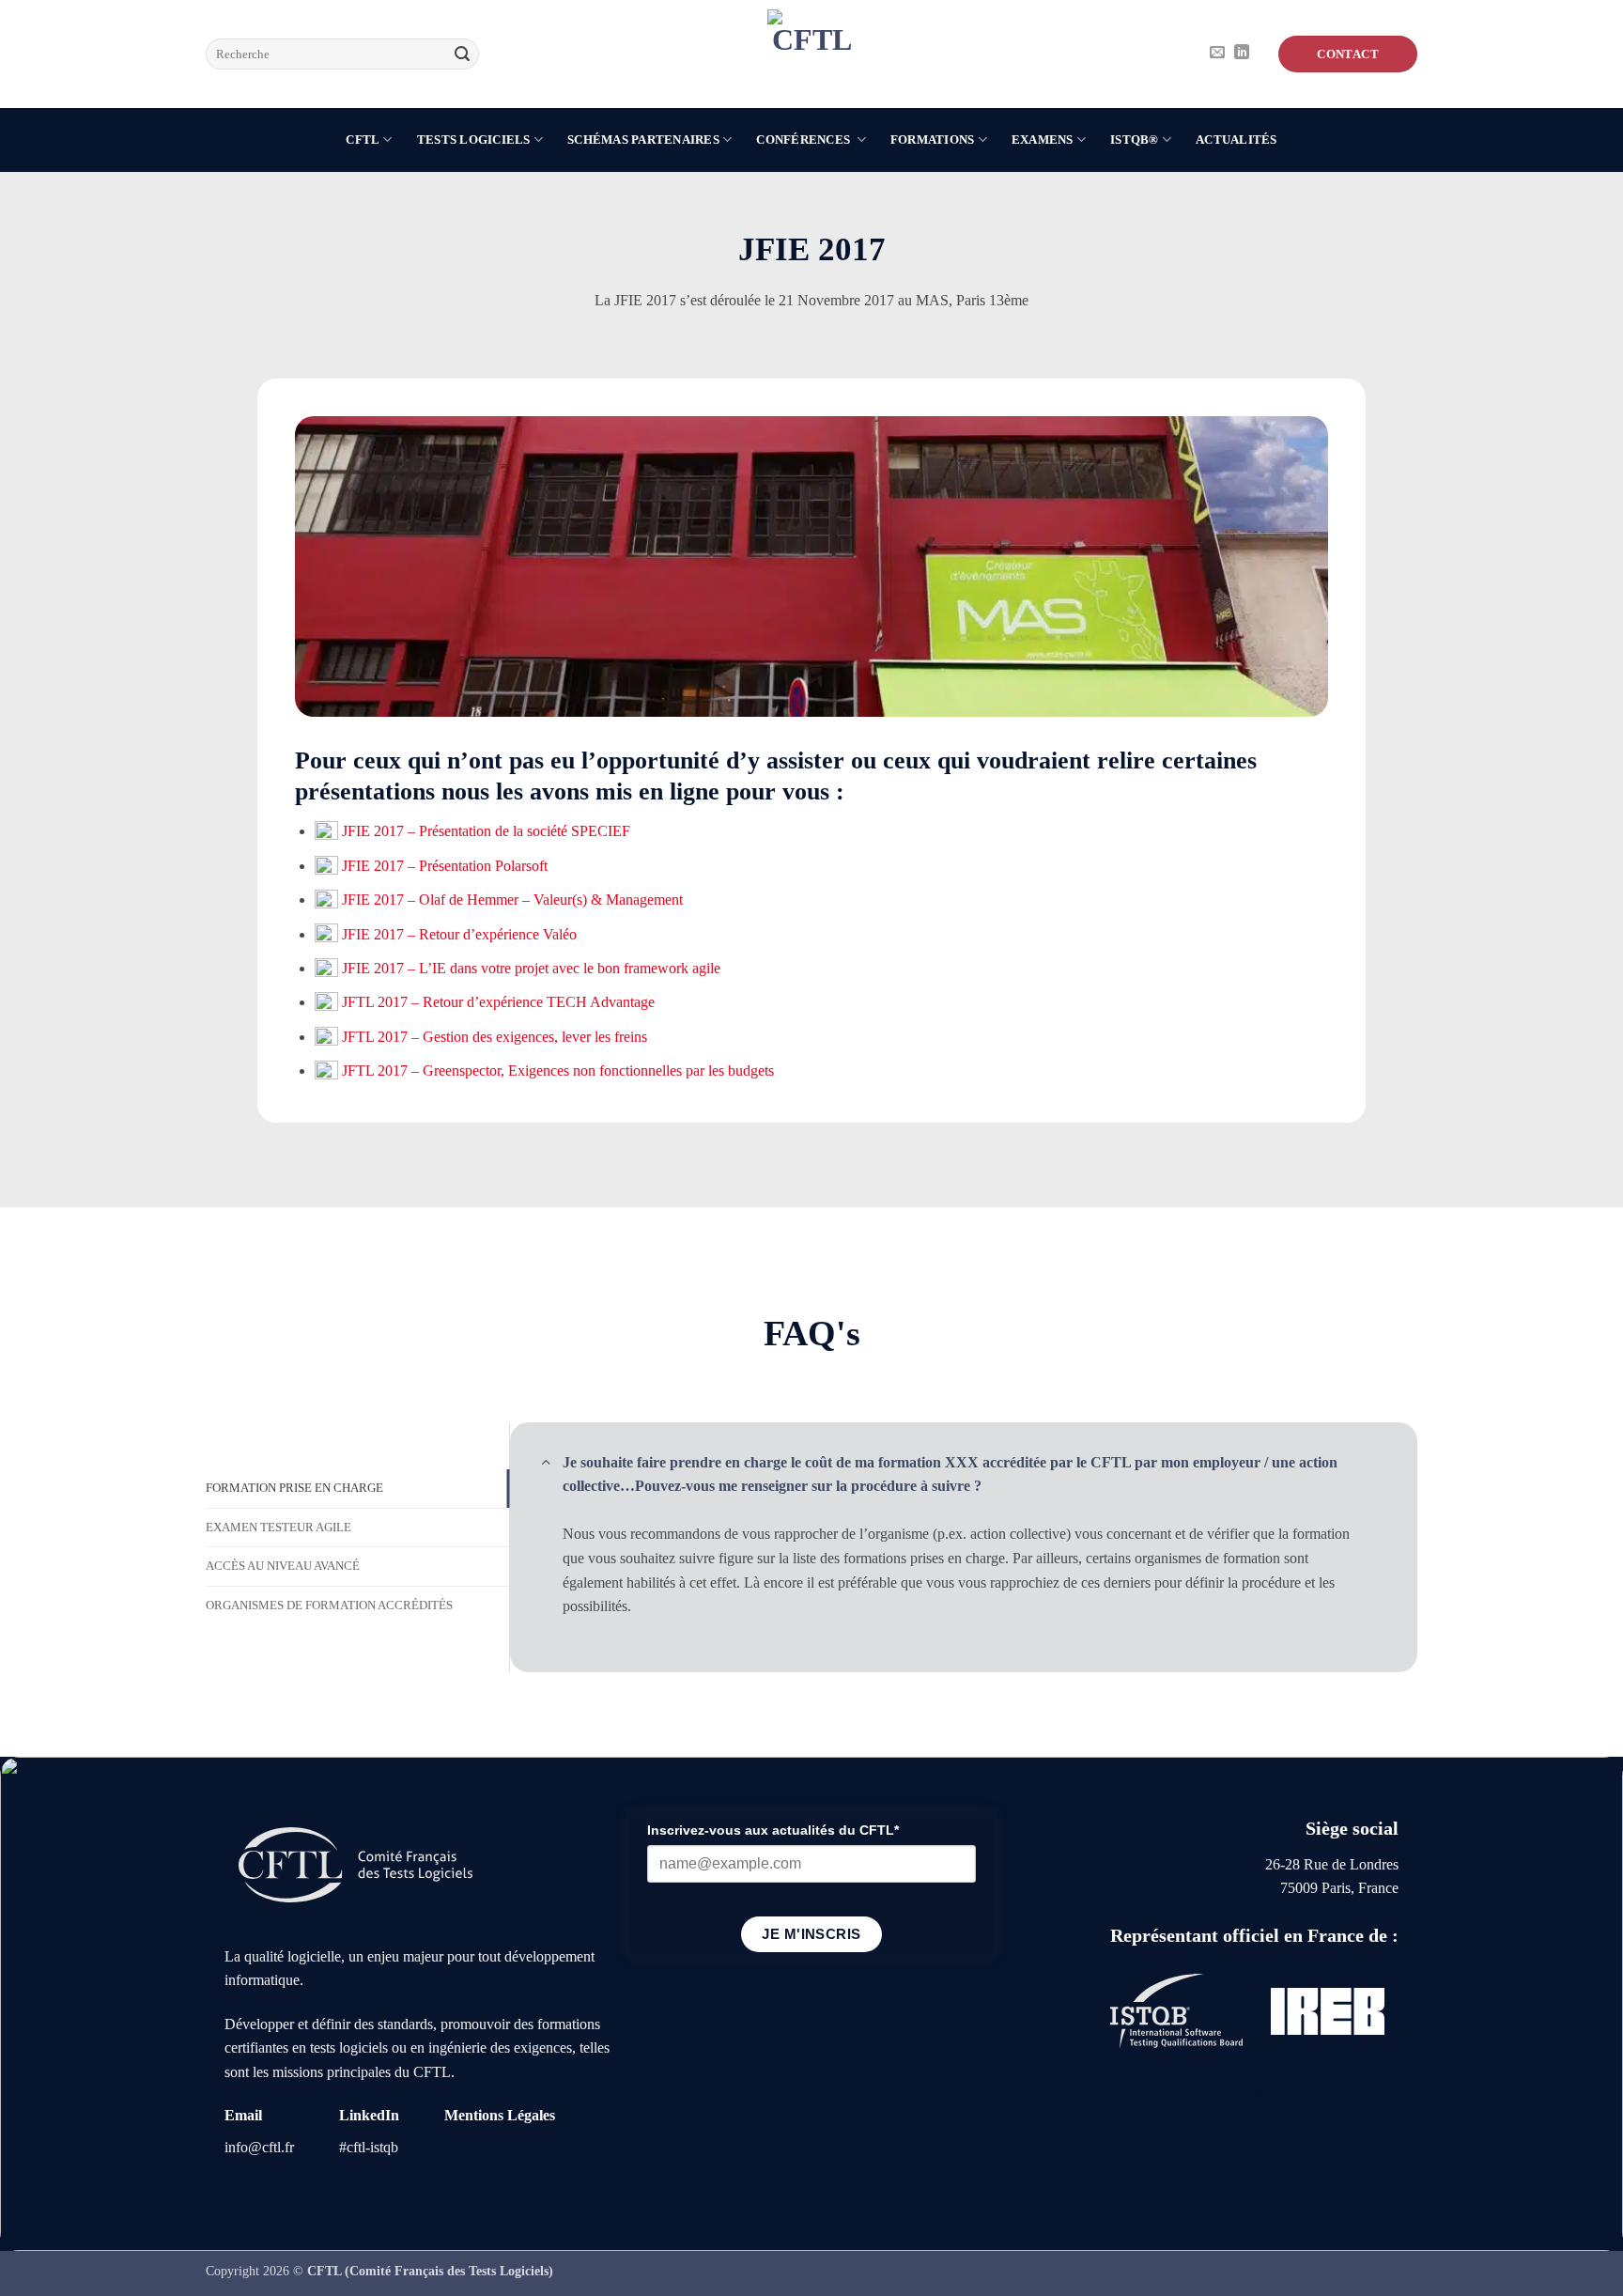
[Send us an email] (1217, 53)
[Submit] (462, 54)
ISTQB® (1135, 140)
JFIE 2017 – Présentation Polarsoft (443, 866)
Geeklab (1374, 2095)
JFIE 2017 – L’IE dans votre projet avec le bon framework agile (529, 968)
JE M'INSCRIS (811, 1934)
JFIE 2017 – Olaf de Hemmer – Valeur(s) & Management (510, 900)
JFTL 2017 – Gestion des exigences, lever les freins (493, 1037)
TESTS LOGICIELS (474, 140)
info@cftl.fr (259, 2147)
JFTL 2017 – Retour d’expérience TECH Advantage (496, 1002)
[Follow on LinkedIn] (1242, 53)
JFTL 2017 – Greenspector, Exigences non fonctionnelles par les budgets (558, 1070)
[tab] (357, 1488)
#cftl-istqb (369, 2147)
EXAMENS (1043, 140)
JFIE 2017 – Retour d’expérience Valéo (457, 934)
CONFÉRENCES (804, 140)
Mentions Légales (500, 2115)
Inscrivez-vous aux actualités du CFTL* (773, 1830)
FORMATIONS (933, 140)
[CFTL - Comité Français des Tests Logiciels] (811, 54)
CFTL (363, 140)
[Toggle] (546, 1461)
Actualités (1237, 140)
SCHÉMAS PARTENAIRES (643, 140)
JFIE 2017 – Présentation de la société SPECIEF (484, 831)
